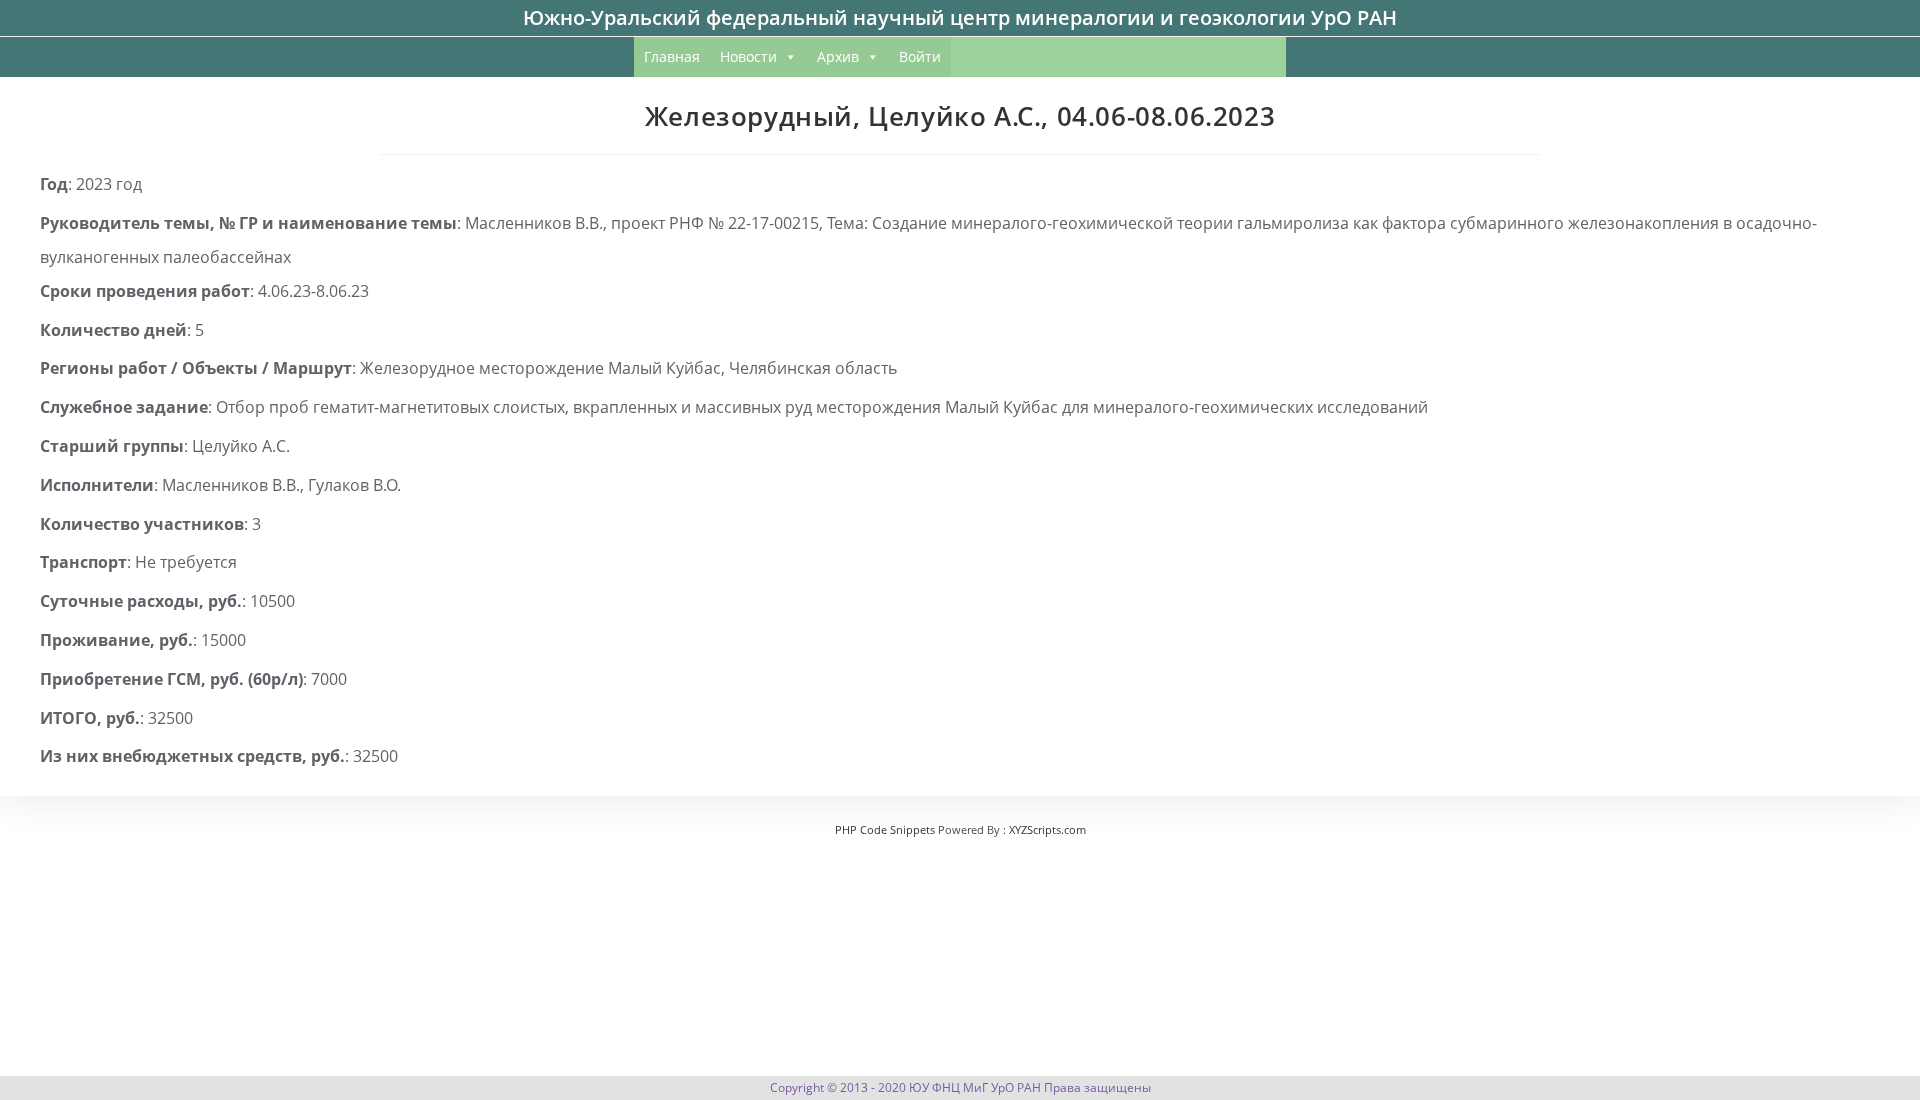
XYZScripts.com (1047, 829)
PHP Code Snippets (885, 829)
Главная (672, 56)
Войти (920, 56)
